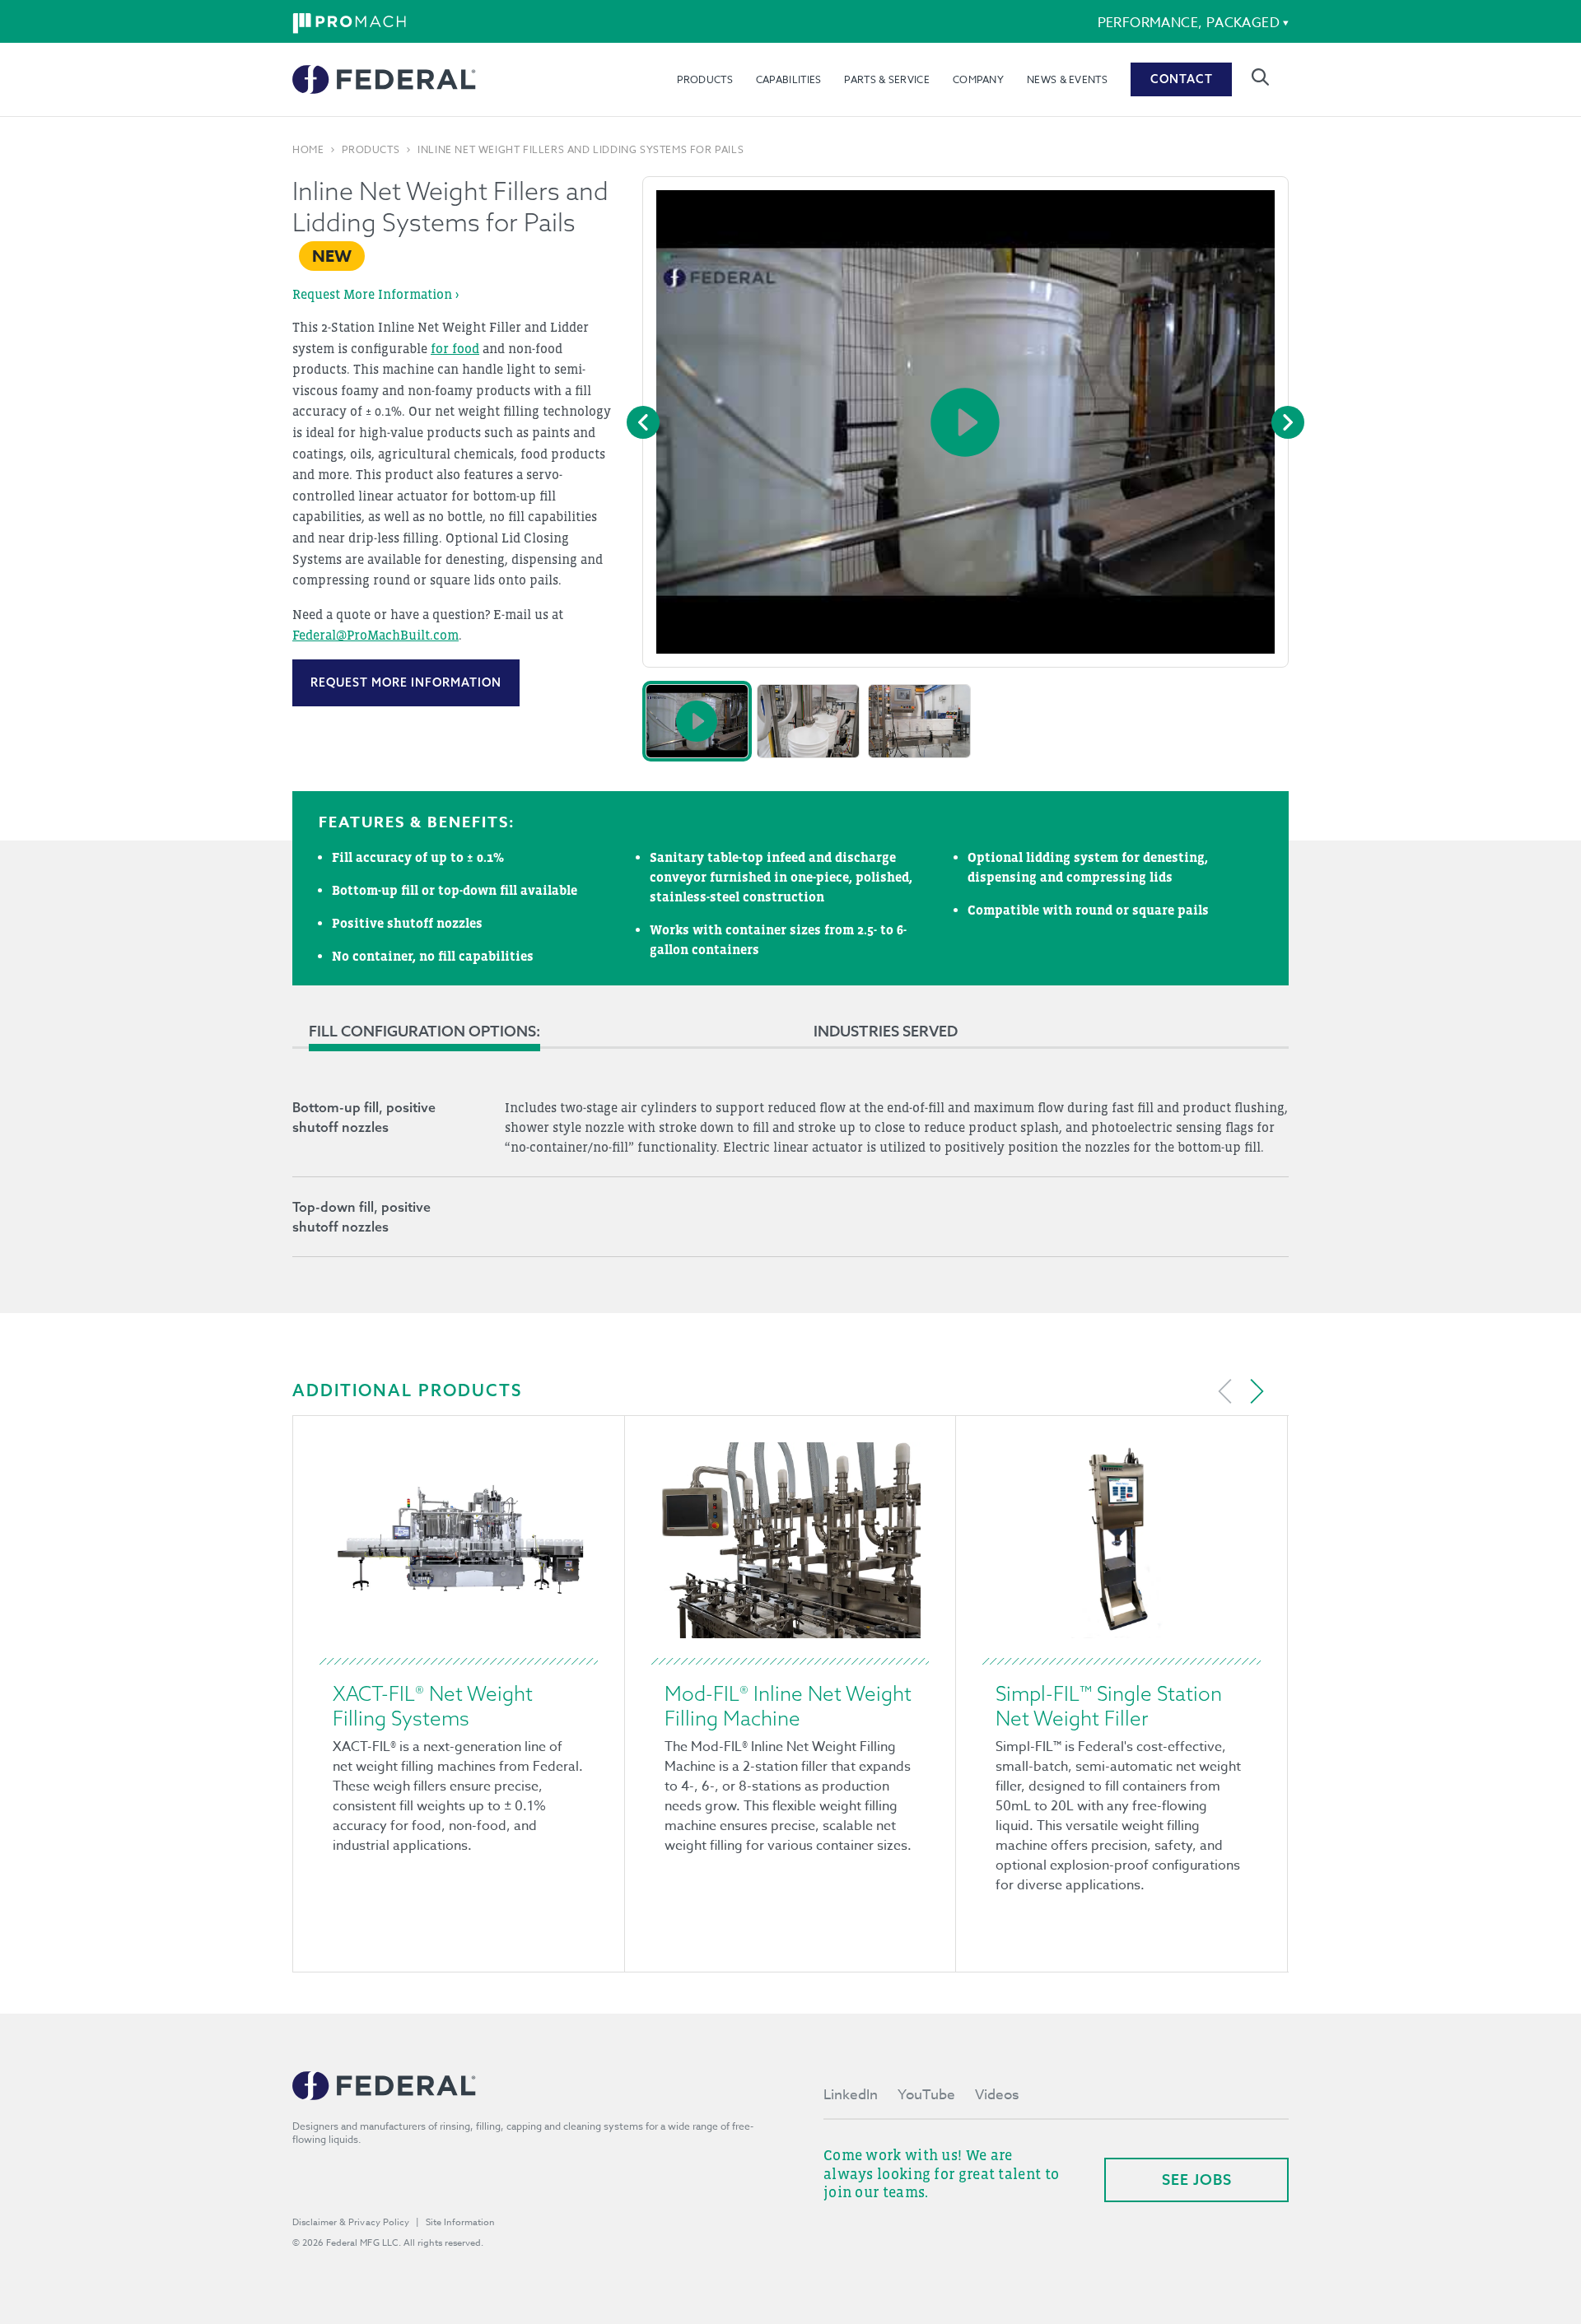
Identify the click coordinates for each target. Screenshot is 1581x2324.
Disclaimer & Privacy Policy (351, 2222)
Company (978, 79)
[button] (697, 721)
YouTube (926, 2095)
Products (704, 79)
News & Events (1067, 79)
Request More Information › (375, 294)
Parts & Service (887, 79)
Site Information (460, 2222)
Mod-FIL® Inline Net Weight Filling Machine (788, 1706)
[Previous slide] (1225, 1391)
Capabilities (789, 79)
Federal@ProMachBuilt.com (375, 635)
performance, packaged (1189, 23)
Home (308, 150)
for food (455, 348)
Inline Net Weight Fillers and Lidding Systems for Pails (581, 150)
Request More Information (406, 682)
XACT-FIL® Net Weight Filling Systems (433, 1706)
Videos (997, 2095)
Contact (1182, 79)
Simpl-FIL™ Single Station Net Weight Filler (1109, 1706)
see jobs (1197, 2180)
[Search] (1260, 77)
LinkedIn (851, 2095)
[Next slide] (1257, 1391)
